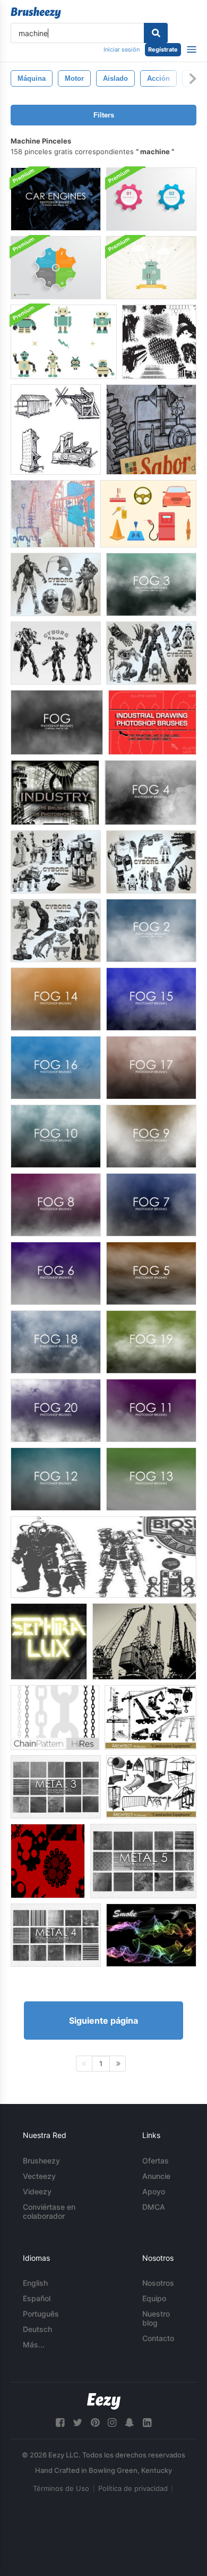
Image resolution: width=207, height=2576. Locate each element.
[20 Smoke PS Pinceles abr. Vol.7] (151, 1935)
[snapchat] (130, 2423)
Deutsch (37, 2329)
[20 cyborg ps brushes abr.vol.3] (151, 862)
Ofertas (156, 2161)
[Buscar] (156, 33)
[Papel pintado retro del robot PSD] (151, 268)
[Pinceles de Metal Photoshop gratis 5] (143, 1861)
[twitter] (77, 2423)
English (35, 2283)
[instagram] (112, 2423)
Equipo (154, 2298)
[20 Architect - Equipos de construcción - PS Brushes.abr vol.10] (150, 1718)
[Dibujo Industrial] (152, 722)
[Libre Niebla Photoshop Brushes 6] (56, 1273)
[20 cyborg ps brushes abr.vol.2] (56, 584)
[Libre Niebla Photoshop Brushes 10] (56, 1136)
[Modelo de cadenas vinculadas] (55, 1718)
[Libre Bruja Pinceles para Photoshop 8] (56, 1205)
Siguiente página (103, 2021)
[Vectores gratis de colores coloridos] (148, 514)
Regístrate (163, 49)
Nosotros (158, 2283)
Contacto (158, 2338)
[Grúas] (144, 1641)
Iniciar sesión (122, 49)
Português (41, 2314)
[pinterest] (95, 2423)
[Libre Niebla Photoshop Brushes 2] (151, 931)
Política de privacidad (133, 2488)
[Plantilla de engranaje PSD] (56, 268)
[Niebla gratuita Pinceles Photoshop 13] (151, 1479)
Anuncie (156, 2176)
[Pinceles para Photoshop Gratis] (151, 1068)
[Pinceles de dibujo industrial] (151, 430)
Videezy (37, 2191)
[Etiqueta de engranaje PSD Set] (151, 199)
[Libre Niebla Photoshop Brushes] (57, 722)
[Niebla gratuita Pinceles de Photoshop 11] (151, 1411)
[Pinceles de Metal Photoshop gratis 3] (56, 1787)
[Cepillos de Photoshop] (56, 199)
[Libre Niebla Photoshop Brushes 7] (151, 1205)
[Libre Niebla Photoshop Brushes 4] (150, 793)
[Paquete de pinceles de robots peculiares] (64, 342)
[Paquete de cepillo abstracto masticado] (48, 1861)
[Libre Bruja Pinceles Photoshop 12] (56, 1479)
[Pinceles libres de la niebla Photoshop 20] (56, 1411)
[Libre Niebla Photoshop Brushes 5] (151, 1273)
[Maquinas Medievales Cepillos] (56, 430)
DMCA (154, 2207)
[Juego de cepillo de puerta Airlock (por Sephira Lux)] (49, 1641)
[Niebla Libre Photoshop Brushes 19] (151, 1342)
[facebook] (60, 2423)
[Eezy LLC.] (104, 2401)
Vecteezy (39, 2176)
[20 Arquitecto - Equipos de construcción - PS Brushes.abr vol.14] (151, 1787)
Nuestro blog (156, 2318)
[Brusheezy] (36, 13)
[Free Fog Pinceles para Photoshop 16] (56, 1068)
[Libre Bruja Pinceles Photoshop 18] (56, 1342)
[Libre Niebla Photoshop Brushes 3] (151, 584)
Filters (104, 115)
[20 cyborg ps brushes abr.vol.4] (151, 653)
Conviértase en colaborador (49, 2211)
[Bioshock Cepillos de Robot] (103, 1557)
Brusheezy (41, 2161)
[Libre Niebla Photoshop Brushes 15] (151, 999)
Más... (34, 2345)
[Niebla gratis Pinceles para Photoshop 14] (56, 999)
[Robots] (53, 514)
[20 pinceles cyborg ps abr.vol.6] (56, 931)
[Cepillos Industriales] (55, 793)
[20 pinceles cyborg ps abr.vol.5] (56, 862)
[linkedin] (147, 2423)
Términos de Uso (61, 2488)
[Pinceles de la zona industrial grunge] (159, 342)
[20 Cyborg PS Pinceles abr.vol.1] (56, 653)
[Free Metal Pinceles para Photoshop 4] (56, 1935)
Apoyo (154, 2191)
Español (37, 2298)
